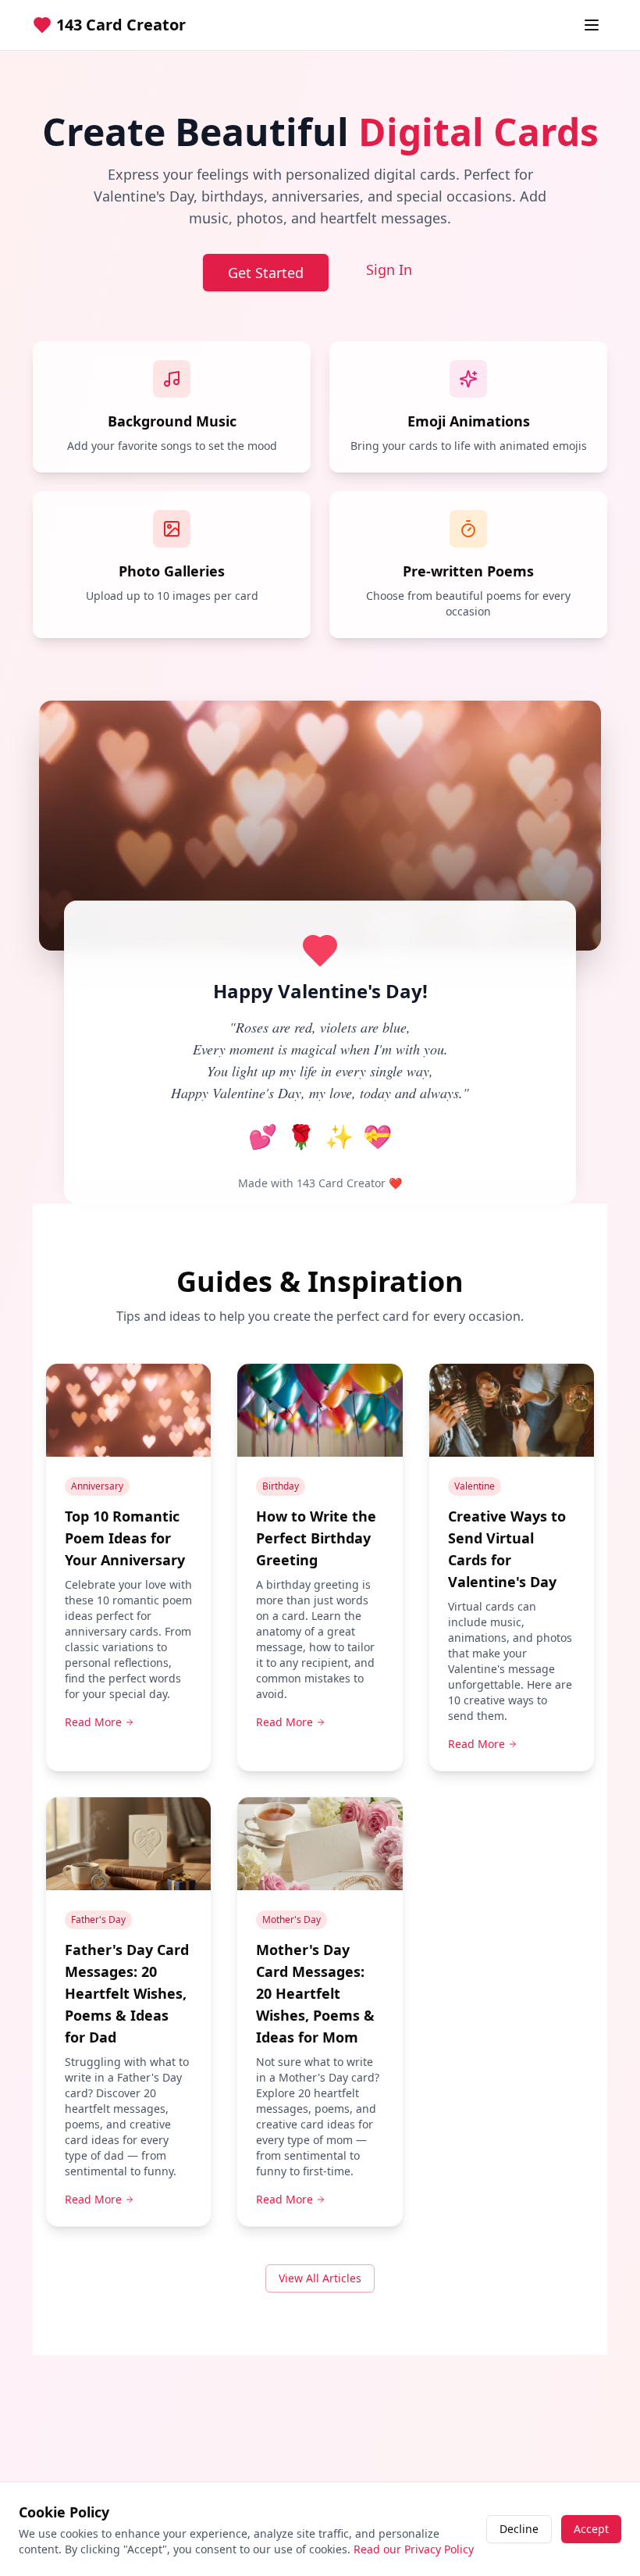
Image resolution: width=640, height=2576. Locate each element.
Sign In (389, 269)
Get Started (266, 273)
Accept (591, 2529)
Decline (519, 2529)
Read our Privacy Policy (414, 2549)
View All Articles (320, 2278)
